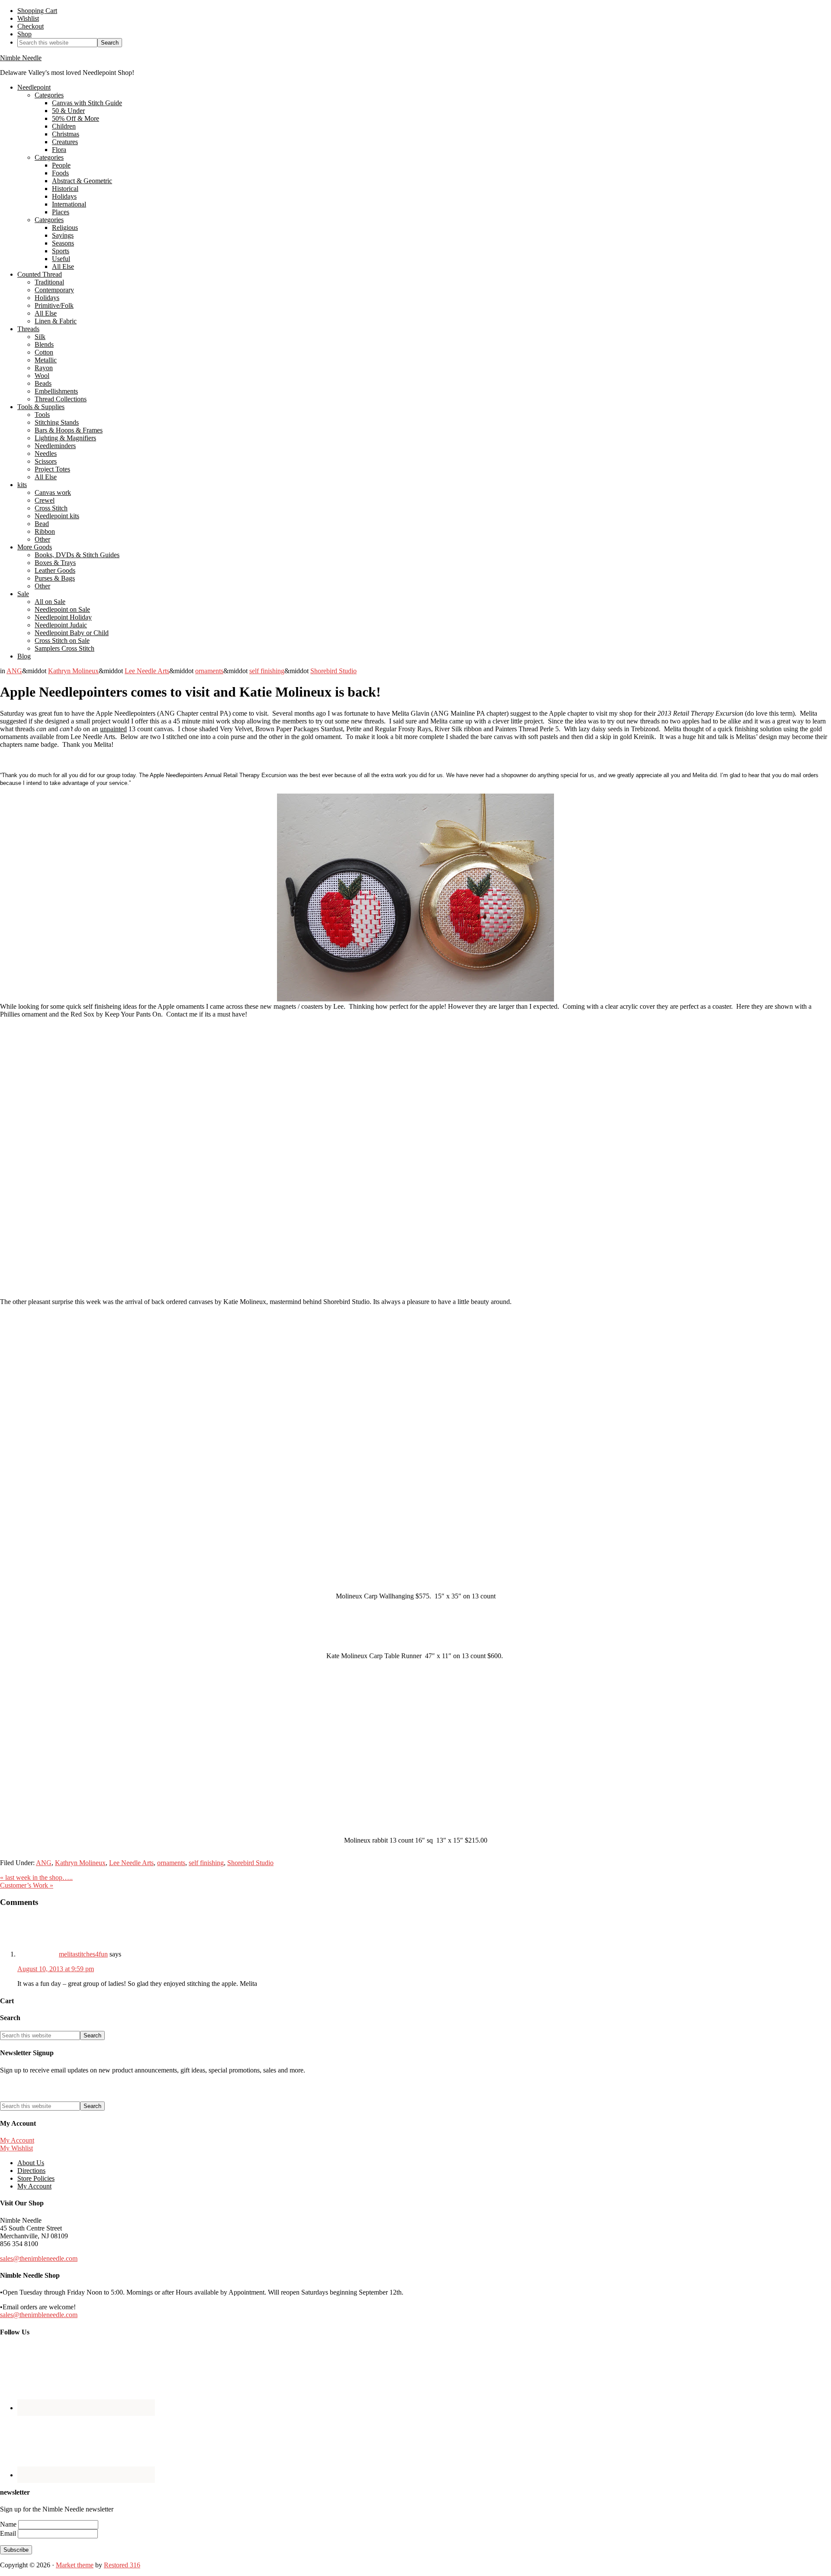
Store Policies (36, 2178)
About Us (31, 2163)
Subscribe (16, 2550)
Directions (31, 2171)
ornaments (209, 671)
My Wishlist (16, 2148)
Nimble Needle (21, 58)
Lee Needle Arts (147, 671)
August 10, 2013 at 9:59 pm (56, 1969)
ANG (14, 671)
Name (9, 2524)
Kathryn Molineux (73, 671)
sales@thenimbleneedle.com (39, 2258)
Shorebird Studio (333, 671)
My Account (17, 2140)
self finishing (267, 671)
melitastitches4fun (83, 1954)
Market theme (75, 2565)
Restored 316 (122, 2565)
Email (9, 2533)
